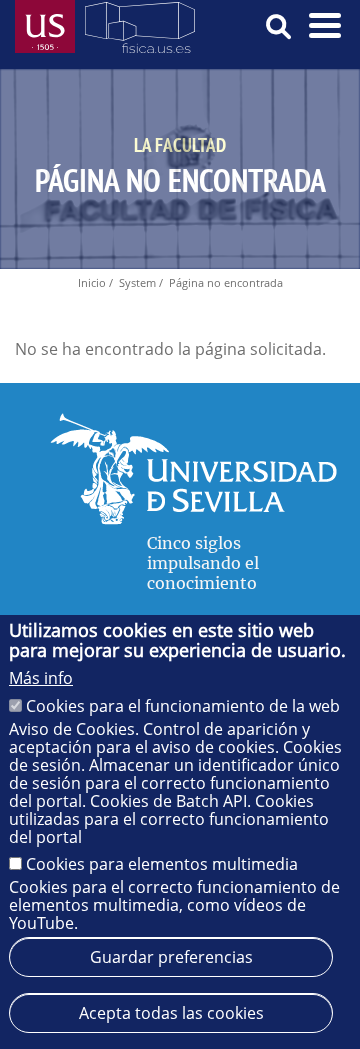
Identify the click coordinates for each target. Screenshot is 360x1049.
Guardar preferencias (171, 957)
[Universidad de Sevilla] (193, 519)
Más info (41, 678)
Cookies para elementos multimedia (162, 864)
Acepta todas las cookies (171, 1013)
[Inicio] (140, 31)
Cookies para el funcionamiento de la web (183, 706)
